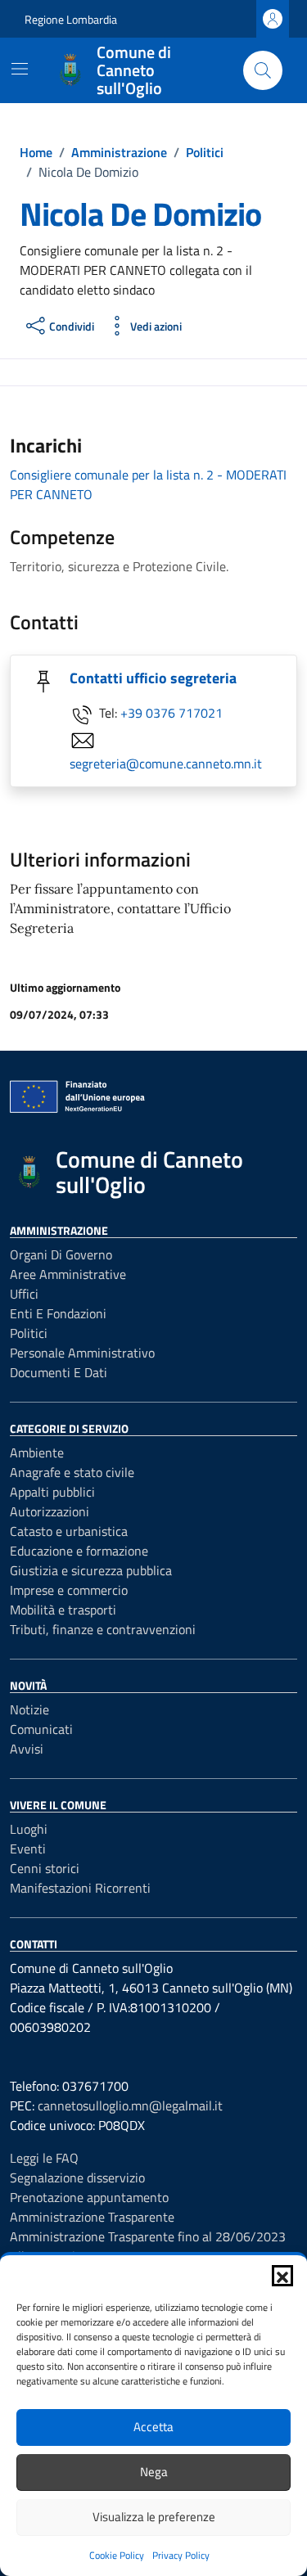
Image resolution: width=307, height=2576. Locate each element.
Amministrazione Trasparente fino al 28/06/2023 (148, 2236)
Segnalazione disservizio (77, 2177)
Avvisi (27, 1749)
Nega (154, 2472)
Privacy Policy (181, 2555)
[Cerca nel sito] (263, 70)
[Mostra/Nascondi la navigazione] (20, 69)
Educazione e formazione (79, 1551)
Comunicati (41, 1729)
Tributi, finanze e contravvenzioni (103, 1629)
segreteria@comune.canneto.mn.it (166, 763)
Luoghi (29, 1829)
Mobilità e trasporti (63, 1610)
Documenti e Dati (59, 1372)
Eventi (28, 1849)
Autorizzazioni (50, 1511)
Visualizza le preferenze (154, 2517)
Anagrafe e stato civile (72, 1472)
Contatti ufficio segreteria (153, 678)
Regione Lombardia (71, 19)
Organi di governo (61, 1254)
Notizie (29, 1709)
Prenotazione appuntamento (89, 2197)
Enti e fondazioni (58, 1313)
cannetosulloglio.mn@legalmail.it (130, 2105)
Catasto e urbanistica (69, 1531)
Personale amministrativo (82, 1353)
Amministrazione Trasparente (92, 2217)
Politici (29, 1333)
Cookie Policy (117, 2555)
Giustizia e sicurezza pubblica (91, 1570)
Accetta (153, 2427)
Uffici (24, 1294)
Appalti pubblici (52, 1492)
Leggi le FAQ (44, 2158)
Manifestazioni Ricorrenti (80, 1888)
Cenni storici (45, 1868)
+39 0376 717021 (172, 713)
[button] (282, 2276)
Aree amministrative (68, 1274)
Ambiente (37, 1452)
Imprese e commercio (69, 1590)
